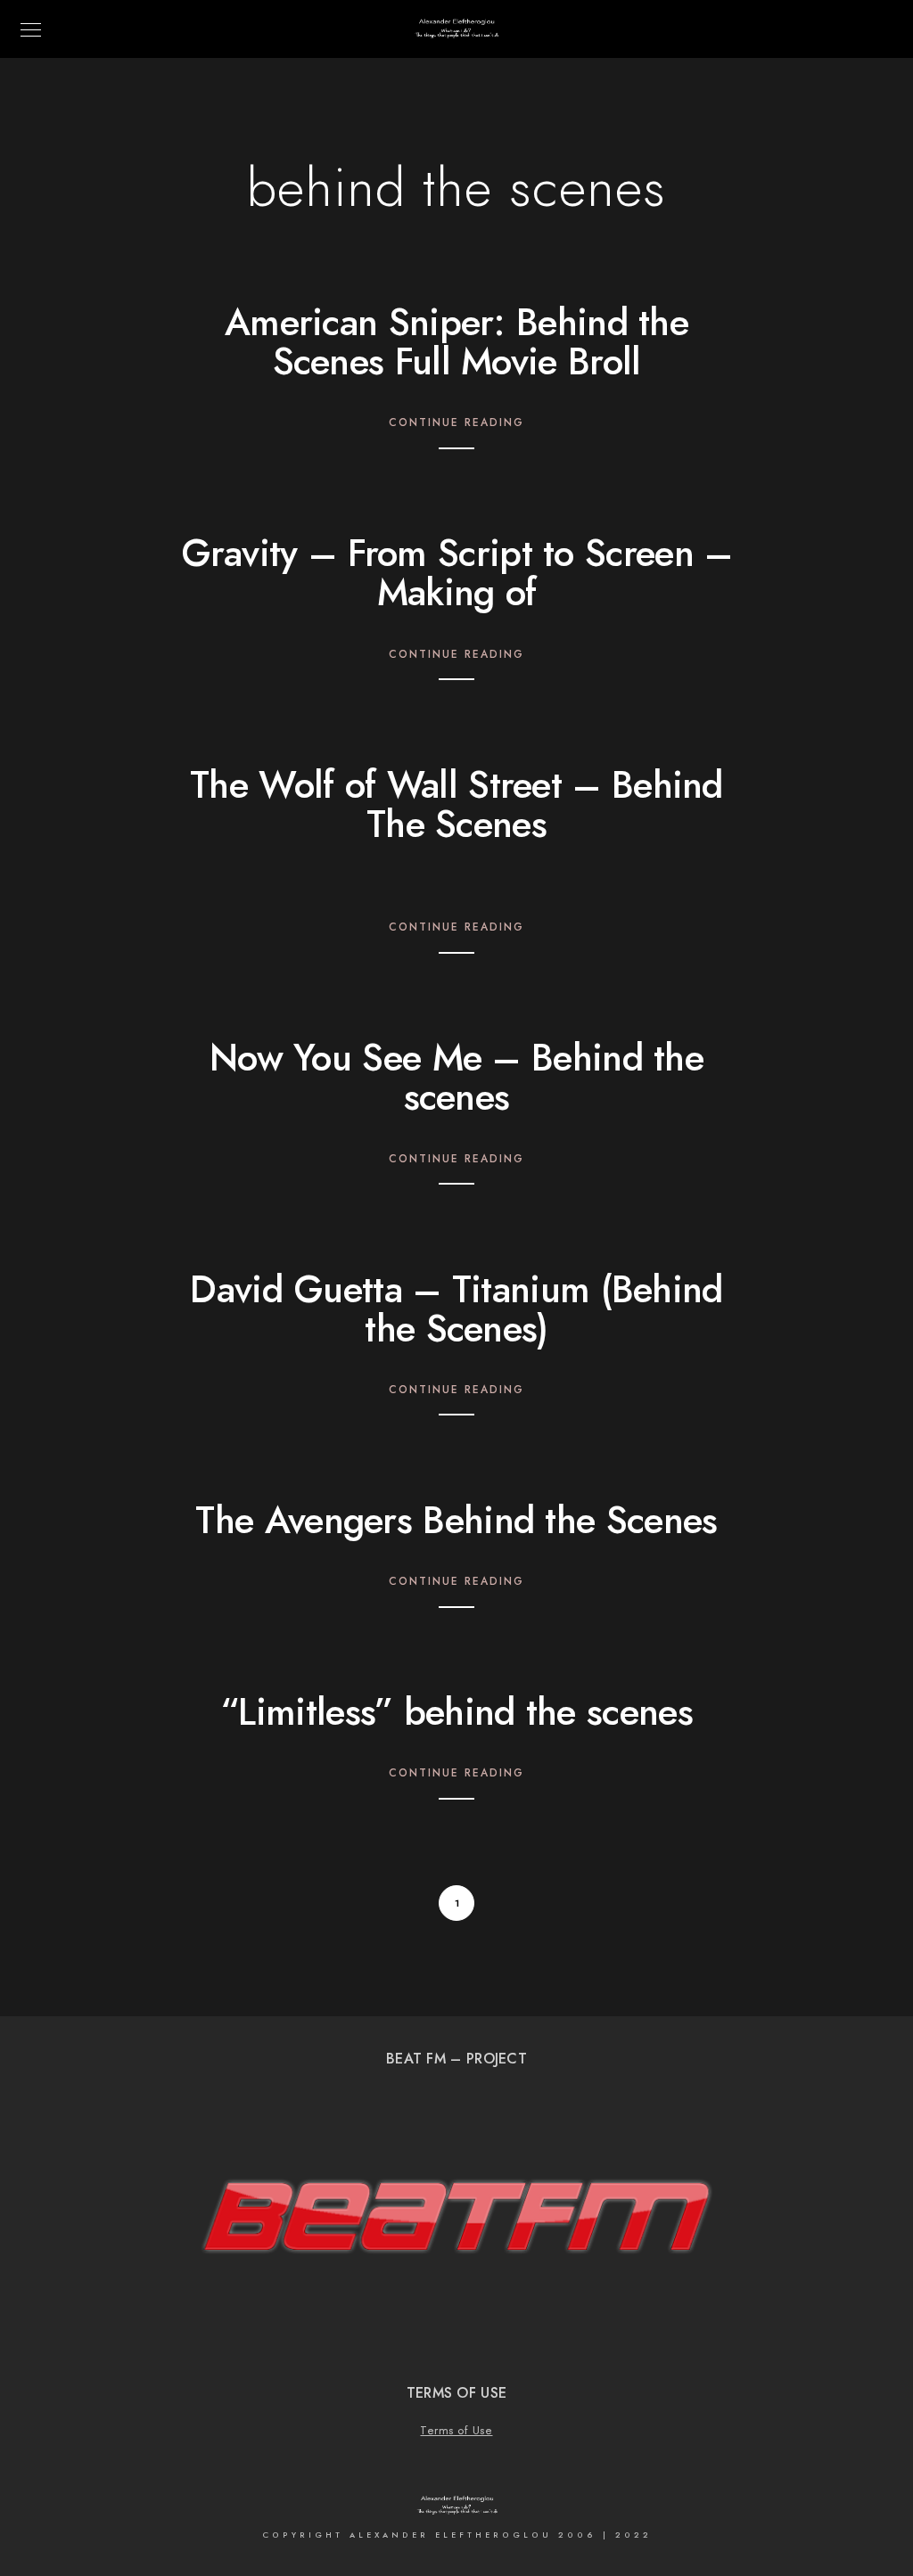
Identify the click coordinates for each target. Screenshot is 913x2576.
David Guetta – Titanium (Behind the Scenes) (456, 1309)
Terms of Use (456, 2431)
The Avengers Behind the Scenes (456, 1521)
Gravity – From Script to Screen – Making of (457, 573)
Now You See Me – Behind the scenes (456, 1078)
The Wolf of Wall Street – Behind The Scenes (456, 805)
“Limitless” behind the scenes (456, 1712)
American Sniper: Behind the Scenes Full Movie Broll (456, 342)
